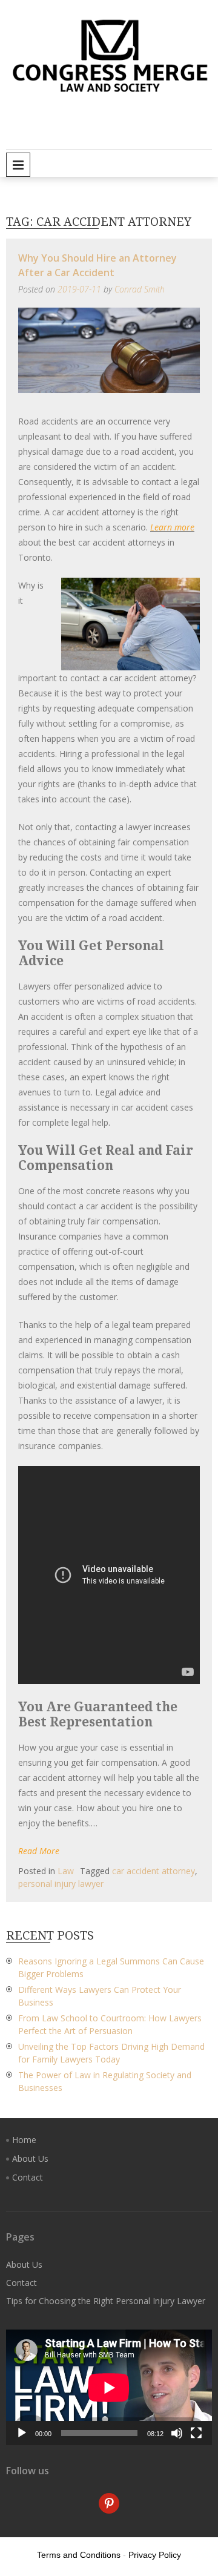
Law (66, 1871)
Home (24, 2140)
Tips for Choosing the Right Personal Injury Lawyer (106, 2301)
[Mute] (177, 2433)
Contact (28, 2177)
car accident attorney (154, 1871)
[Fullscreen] (196, 2433)
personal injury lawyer (61, 1884)
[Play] (22, 2433)
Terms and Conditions (79, 2555)
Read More (39, 1851)
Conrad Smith (140, 289)
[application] (109, 2387)
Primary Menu (18, 165)
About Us (30, 2158)
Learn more (172, 527)
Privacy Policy (155, 2555)
